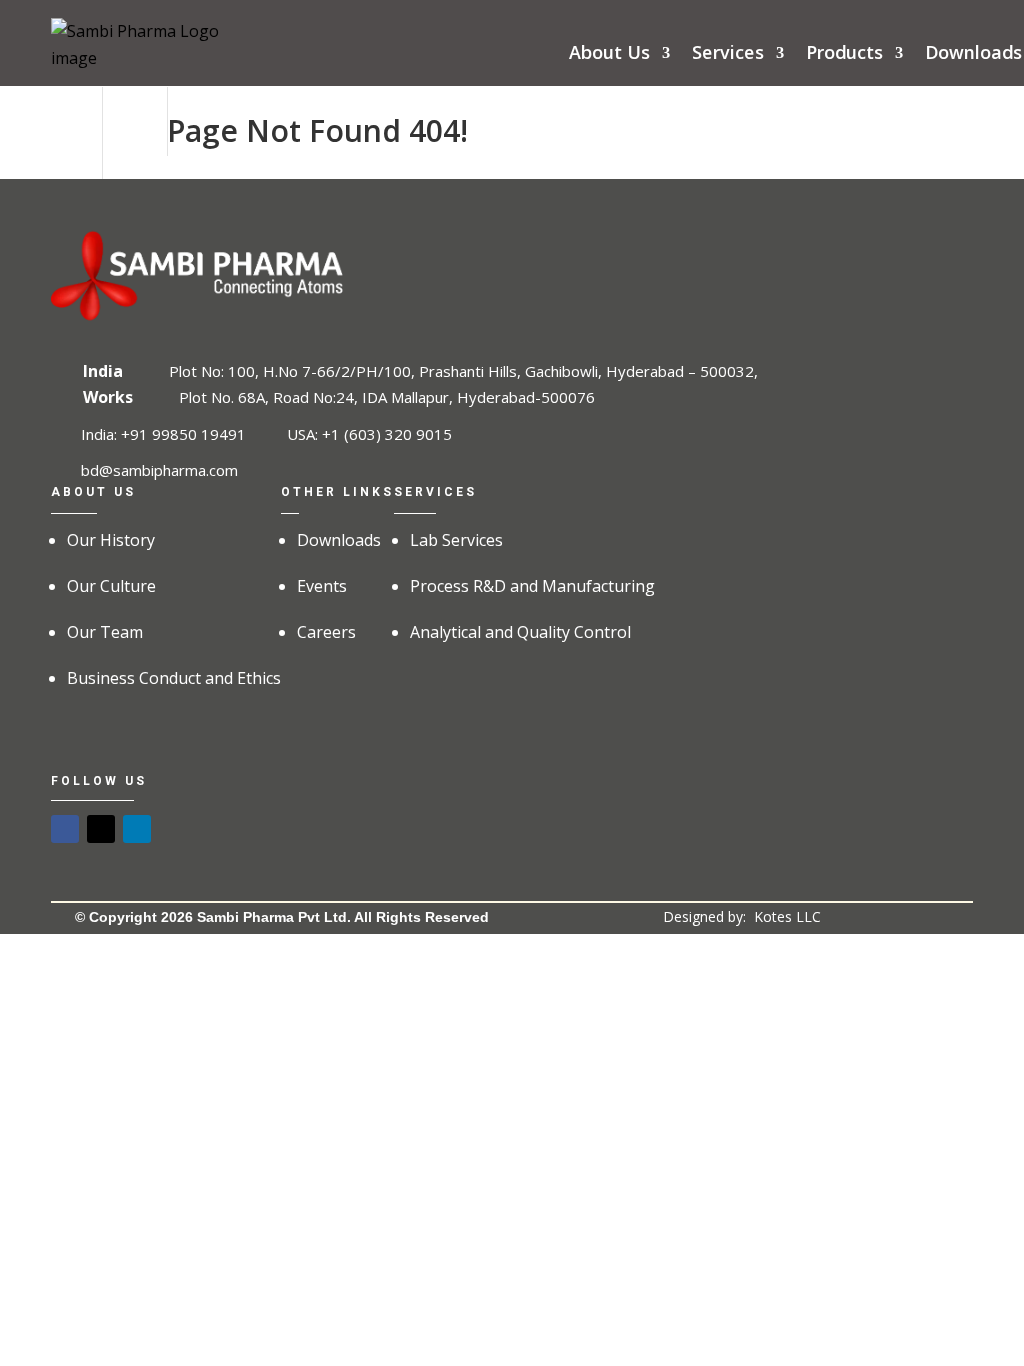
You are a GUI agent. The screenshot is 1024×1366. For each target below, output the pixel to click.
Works (108, 397)
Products (844, 55)
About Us (609, 55)
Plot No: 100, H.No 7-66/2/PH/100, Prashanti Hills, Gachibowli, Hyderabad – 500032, (463, 371)
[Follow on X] (101, 829)
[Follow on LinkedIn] (137, 829)
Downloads (973, 55)
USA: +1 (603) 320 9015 (369, 434)
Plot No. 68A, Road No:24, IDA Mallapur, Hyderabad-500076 (387, 397)
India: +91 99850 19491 (163, 434)
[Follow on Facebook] (65, 829)
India (103, 371)
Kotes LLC (787, 916)
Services (728, 55)
